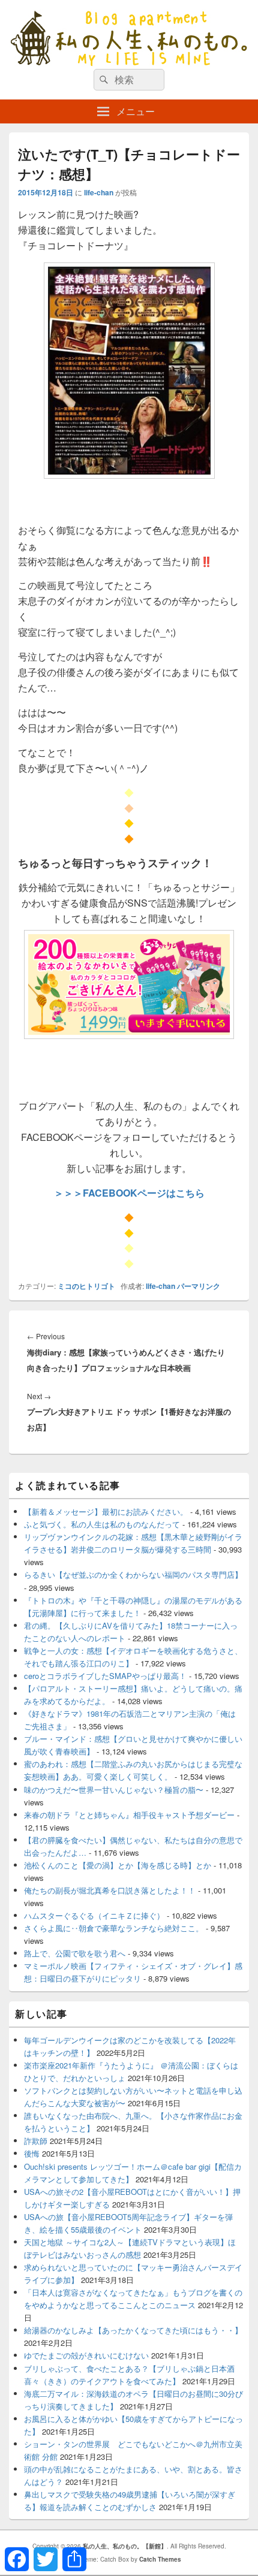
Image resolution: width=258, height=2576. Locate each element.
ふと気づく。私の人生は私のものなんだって (102, 1524)
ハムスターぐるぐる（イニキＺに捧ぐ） (94, 1915)
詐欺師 (36, 2141)
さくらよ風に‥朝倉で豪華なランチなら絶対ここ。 (114, 1928)
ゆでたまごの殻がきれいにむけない (86, 2355)
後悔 (32, 2153)
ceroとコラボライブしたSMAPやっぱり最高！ (105, 1676)
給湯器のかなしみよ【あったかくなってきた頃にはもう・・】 (133, 2330)
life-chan (99, 192)
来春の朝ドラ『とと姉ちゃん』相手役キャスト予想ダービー (129, 1815)
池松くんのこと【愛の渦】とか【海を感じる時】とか (118, 1865)
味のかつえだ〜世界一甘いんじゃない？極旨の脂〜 (114, 1790)
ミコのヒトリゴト (86, 1286)
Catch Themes (160, 2559)
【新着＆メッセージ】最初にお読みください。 (106, 1512)
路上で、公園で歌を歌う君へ (75, 1953)
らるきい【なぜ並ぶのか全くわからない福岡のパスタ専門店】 (133, 1574)
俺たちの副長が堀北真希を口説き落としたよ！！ (110, 1890)
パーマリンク (199, 1286)
